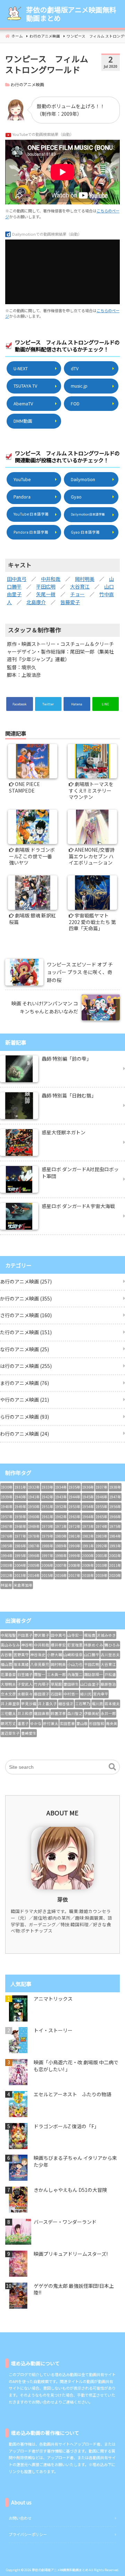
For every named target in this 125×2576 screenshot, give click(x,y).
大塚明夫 (8, 1684)
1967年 (7, 1526)
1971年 (61, 1526)
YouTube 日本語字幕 (31, 514)
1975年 (115, 1526)
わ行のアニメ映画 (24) (24, 1434)
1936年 (88, 1487)
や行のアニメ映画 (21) (24, 1400)
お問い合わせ (20, 2518)
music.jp (79, 386)
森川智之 (75, 1713)
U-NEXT (21, 368)
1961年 (47, 1517)
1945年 (88, 1497)
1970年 (47, 1526)
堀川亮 (97, 1704)
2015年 (47, 1575)
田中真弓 (17, 579)
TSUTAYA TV (25, 386)
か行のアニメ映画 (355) (26, 1298)
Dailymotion (83, 479)
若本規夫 (112, 1704)
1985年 (7, 1546)
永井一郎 (108, 1713)
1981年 (74, 1536)
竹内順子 (42, 1684)
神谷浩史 (38, 1655)
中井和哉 (51, 579)
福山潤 (6, 1664)
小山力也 (75, 1664)
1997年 (47, 1556)
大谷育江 (80, 586)
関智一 (40, 1674)
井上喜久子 (47, 1704)
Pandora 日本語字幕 (31, 532)
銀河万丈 (8, 1723)
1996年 (34, 1556)
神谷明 (27, 1645)
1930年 (7, 1487)
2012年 (7, 1575)
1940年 (20, 1497)
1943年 (61, 1497)
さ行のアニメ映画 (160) (26, 1315)
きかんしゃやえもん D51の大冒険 (70, 2190)
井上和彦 (25, 1713)
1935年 (74, 1487)
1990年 (74, 1546)
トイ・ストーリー (53, 2030)
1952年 (61, 1506)
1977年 (20, 1536)
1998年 (61, 1556)
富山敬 (82, 1723)
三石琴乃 (83, 1704)
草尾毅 (56, 1684)
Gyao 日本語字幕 (85, 532)
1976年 (7, 1536)
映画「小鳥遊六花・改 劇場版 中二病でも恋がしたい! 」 (76, 2066)
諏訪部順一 (94, 1674)
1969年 (34, 1526)
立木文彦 (8, 1694)
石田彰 (56, 1694)
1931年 (20, 1487)
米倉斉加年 (23, 1585)
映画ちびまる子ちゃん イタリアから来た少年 (75, 2161)
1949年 (20, 1506)
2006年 (47, 1565)
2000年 (88, 1556)
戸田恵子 (25, 1635)
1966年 (115, 1517)
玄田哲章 (67, 1723)
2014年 (34, 1575)
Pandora (22, 497)
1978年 (34, 1536)
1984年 (115, 1536)
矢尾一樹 (46, 594)
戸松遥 (110, 1674)
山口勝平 (92, 1655)
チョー (77, 594)
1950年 (34, 1506)
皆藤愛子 (70, 602)
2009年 (88, 1565)
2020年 (115, 1575)
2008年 (74, 1565)
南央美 (112, 1723)
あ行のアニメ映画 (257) (26, 1281)
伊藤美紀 (92, 1713)
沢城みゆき (106, 1635)
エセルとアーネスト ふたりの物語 (72, 2094)
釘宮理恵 (75, 1645)
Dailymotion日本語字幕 (88, 514)
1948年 (7, 1506)
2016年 (61, 1575)
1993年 (115, 1546)
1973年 (88, 1526)
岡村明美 (85, 579)
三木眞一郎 (56, 1674)
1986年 (20, 1546)
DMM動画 (23, 421)
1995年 (20, 1556)
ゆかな (36, 1723)
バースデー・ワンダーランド (65, 2222)
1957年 (7, 1517)
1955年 (102, 1506)
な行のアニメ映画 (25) (24, 1349)
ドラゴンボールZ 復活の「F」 (66, 2126)
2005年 (34, 1565)
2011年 (115, 1565)
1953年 (74, 1506)
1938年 (115, 1487)
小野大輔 (55, 1655)
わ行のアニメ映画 (27, 84)
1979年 (47, 1536)
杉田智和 (97, 1723)
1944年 (74, 1497)
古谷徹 (6, 1655)
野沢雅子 (42, 1635)
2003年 (7, 1565)
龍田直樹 (42, 1713)
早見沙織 (29, 1704)
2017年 (74, 1575)
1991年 (88, 1546)
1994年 (7, 1556)
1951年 (47, 1506)
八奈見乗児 (40, 1664)
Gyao (76, 497)
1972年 (74, 1526)
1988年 (47, 1546)
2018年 (88, 1575)
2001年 (102, 1556)
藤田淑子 (42, 1694)
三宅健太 (8, 1713)
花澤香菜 (8, 1674)
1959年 (20, 1517)
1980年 (61, 1536)
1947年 (115, 1497)
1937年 (102, 1487)
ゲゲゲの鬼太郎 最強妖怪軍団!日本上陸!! (74, 2289)
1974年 (102, 1526)
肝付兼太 (51, 1723)
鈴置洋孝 (58, 1713)
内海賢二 (75, 1674)
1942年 (47, 1497)
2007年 (61, 1565)
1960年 (34, 1517)
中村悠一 (71, 1694)
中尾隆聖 (8, 1635)
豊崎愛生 (29, 1733)
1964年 (88, 1517)
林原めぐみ (94, 1645)
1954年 (88, 1506)
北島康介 (36, 602)
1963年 (74, 1517)
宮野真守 (21, 1655)
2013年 (20, 1575)
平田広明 (46, 586)
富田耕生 (71, 1684)
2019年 (102, 1575)
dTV (75, 368)
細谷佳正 (66, 1704)
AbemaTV (23, 403)
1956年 (115, 1506)
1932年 (34, 1487)
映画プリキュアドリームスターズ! (71, 2254)
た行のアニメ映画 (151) (26, 1332)
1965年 (102, 1517)
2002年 (115, 1556)
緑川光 (86, 1694)
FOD (75, 403)
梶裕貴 (90, 1635)
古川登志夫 (110, 1655)
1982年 (88, 1536)
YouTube (22, 479)
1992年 (102, 1546)
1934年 (61, 1487)
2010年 (102, 1565)
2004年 (20, 1565)
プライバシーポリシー (28, 2534)
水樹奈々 (25, 1694)
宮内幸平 (101, 1694)
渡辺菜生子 (10, 1733)
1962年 (61, 1517)
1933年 (47, 1487)
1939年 (7, 1497)
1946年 (102, 1497)
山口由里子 (90, 1684)
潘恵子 (23, 1723)
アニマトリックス (53, 1999)
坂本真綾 (21, 1664)
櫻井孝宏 (58, 1645)
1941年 (34, 1497)
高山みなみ (10, 1645)
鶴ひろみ (112, 1645)
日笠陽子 (25, 1674)
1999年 (74, 1556)
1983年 (102, 1536)
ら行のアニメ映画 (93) (24, 1417)
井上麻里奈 (10, 1704)
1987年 (34, 1546)
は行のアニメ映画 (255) (26, 1366)
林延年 (6, 1585)
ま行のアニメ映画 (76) (24, 1383)
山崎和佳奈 (73, 1655)
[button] (112, 1767)
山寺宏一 (75, 1635)
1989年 (61, 1546)
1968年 (20, 1526)
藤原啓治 (108, 1684)
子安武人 (25, 1684)
